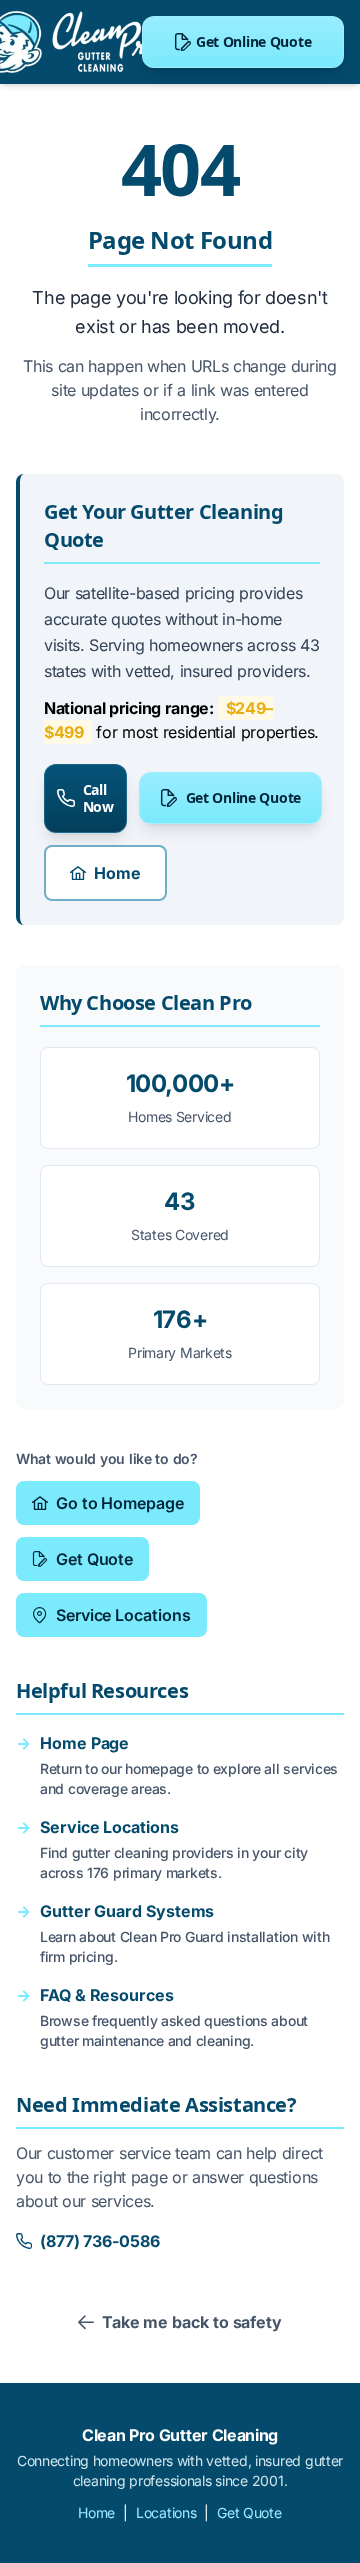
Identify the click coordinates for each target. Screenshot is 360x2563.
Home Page (84, 1743)
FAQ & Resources (107, 1995)
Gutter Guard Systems (127, 1911)
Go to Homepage (120, 1503)
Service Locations (123, 1615)
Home (117, 873)
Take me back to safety (192, 2322)
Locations (166, 2512)
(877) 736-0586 (100, 2241)
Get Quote (94, 1559)
